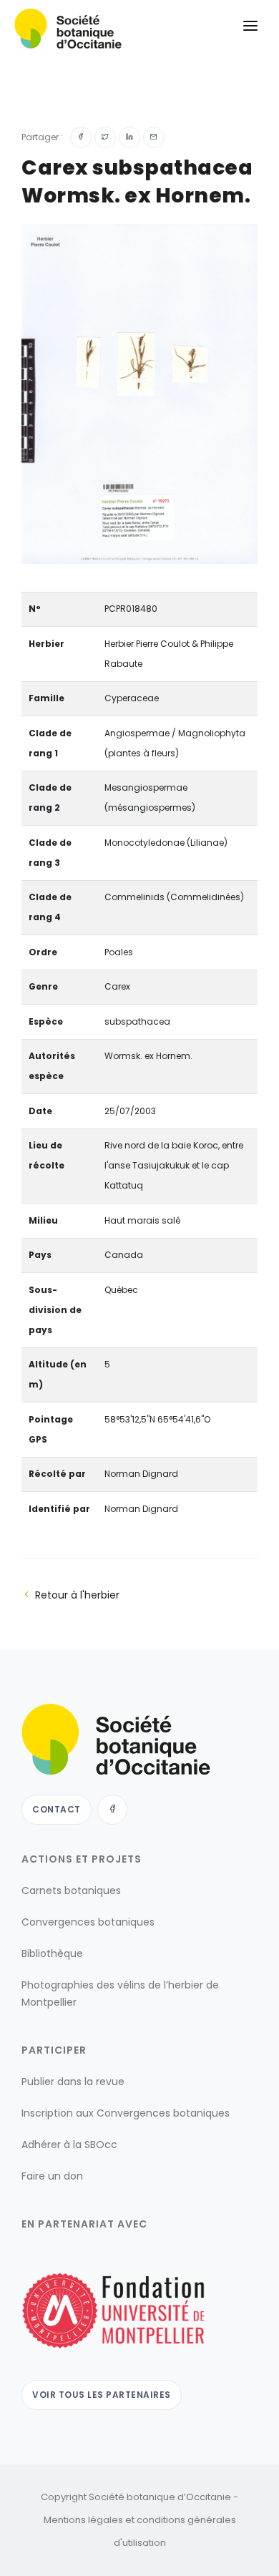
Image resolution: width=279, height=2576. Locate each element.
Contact (57, 1809)
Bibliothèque (52, 1953)
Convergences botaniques (88, 1922)
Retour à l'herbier (77, 1595)
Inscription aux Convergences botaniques (126, 2113)
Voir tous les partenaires (102, 2395)
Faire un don (52, 2176)
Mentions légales (83, 2520)
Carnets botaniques (71, 1890)
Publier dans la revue (73, 2082)
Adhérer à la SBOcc (69, 2145)
